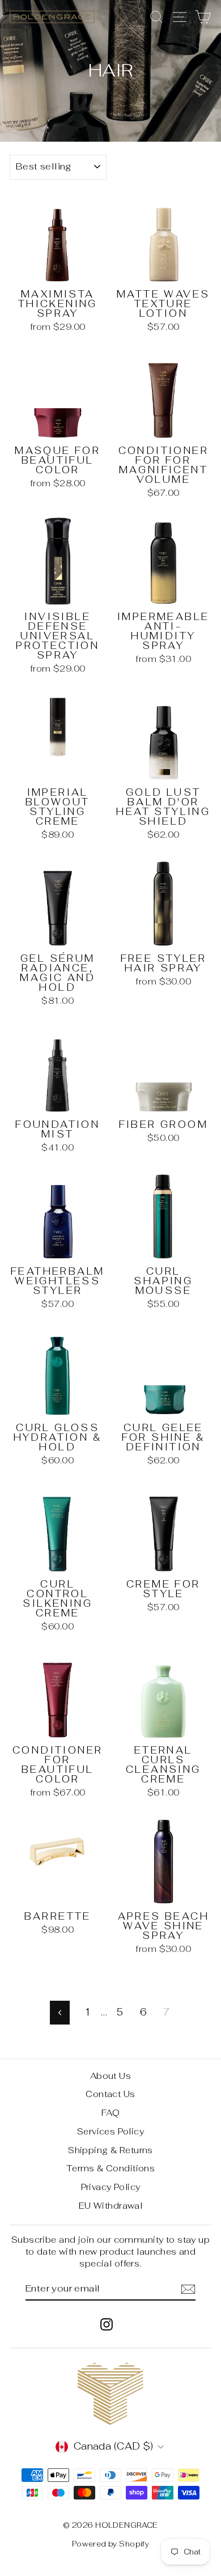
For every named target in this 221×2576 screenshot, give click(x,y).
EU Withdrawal (111, 2206)
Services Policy (110, 2131)
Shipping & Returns (110, 2150)
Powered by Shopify (111, 2544)
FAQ (110, 2113)
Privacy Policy (111, 2187)
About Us (110, 2076)
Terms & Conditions (111, 2168)
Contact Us (110, 2094)
